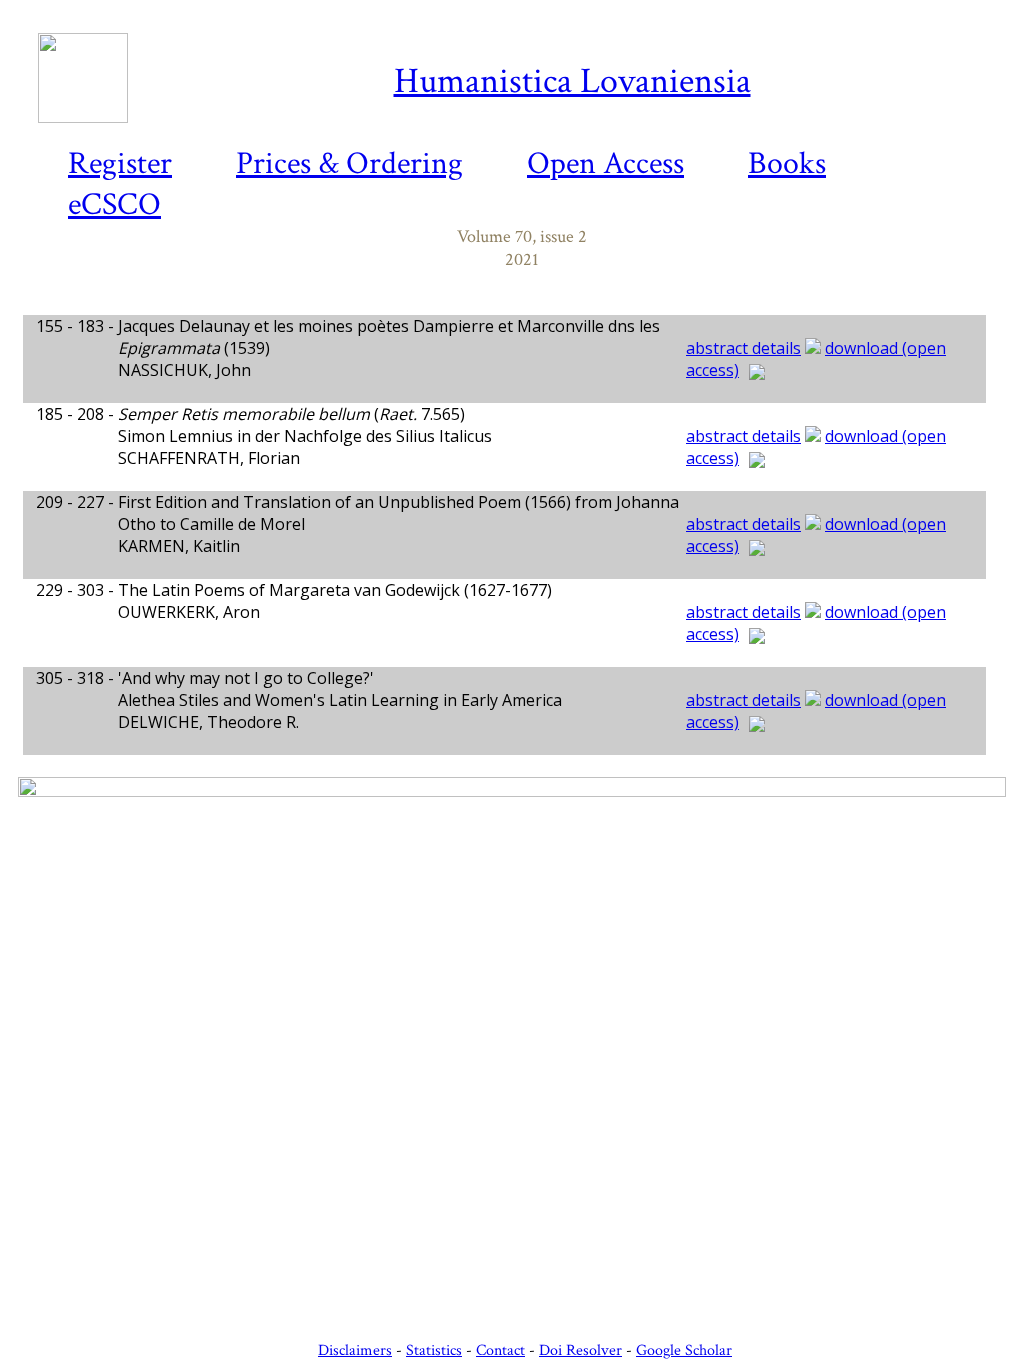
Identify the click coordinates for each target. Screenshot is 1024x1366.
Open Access (605, 163)
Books (787, 163)
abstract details (743, 348)
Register (120, 163)
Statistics (434, 1350)
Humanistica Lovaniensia (572, 81)
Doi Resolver (580, 1350)
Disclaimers (355, 1350)
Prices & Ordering (349, 163)
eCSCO (114, 204)
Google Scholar (684, 1350)
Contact (500, 1350)
